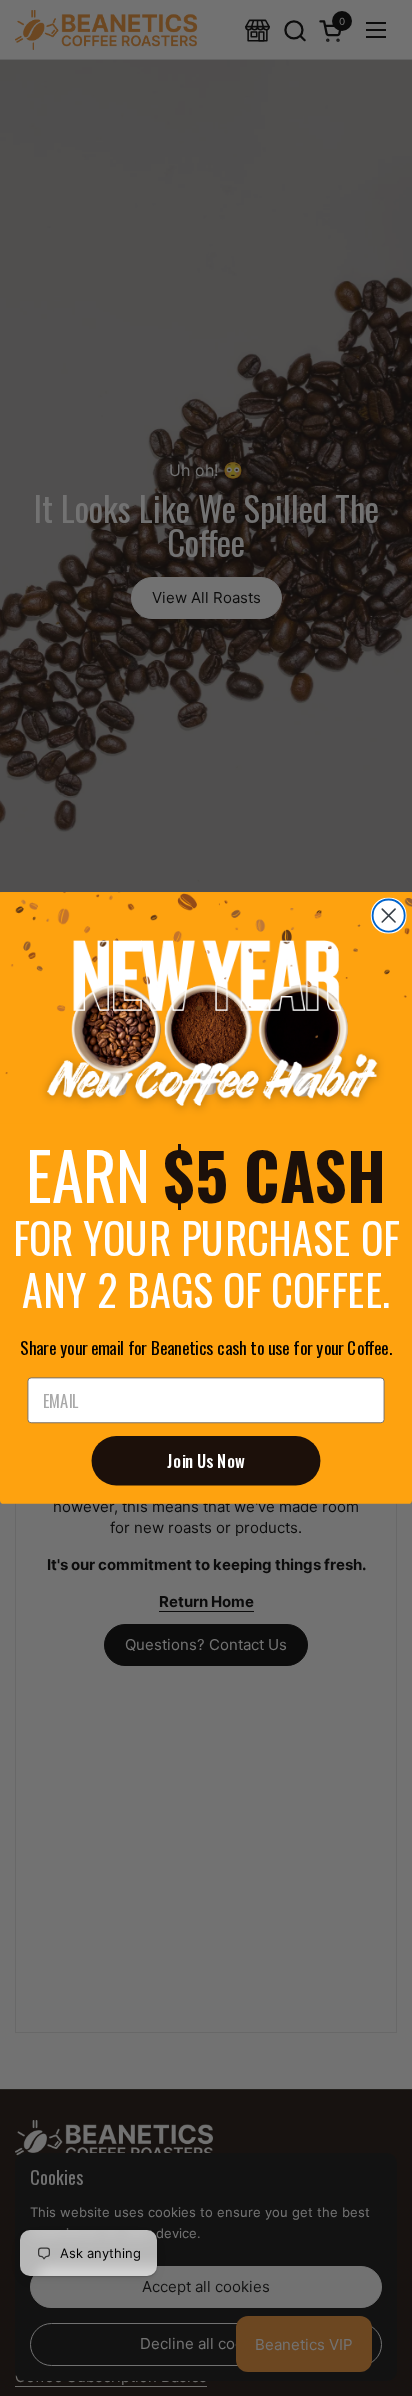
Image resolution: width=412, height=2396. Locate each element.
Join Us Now (206, 1461)
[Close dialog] (389, 916)
